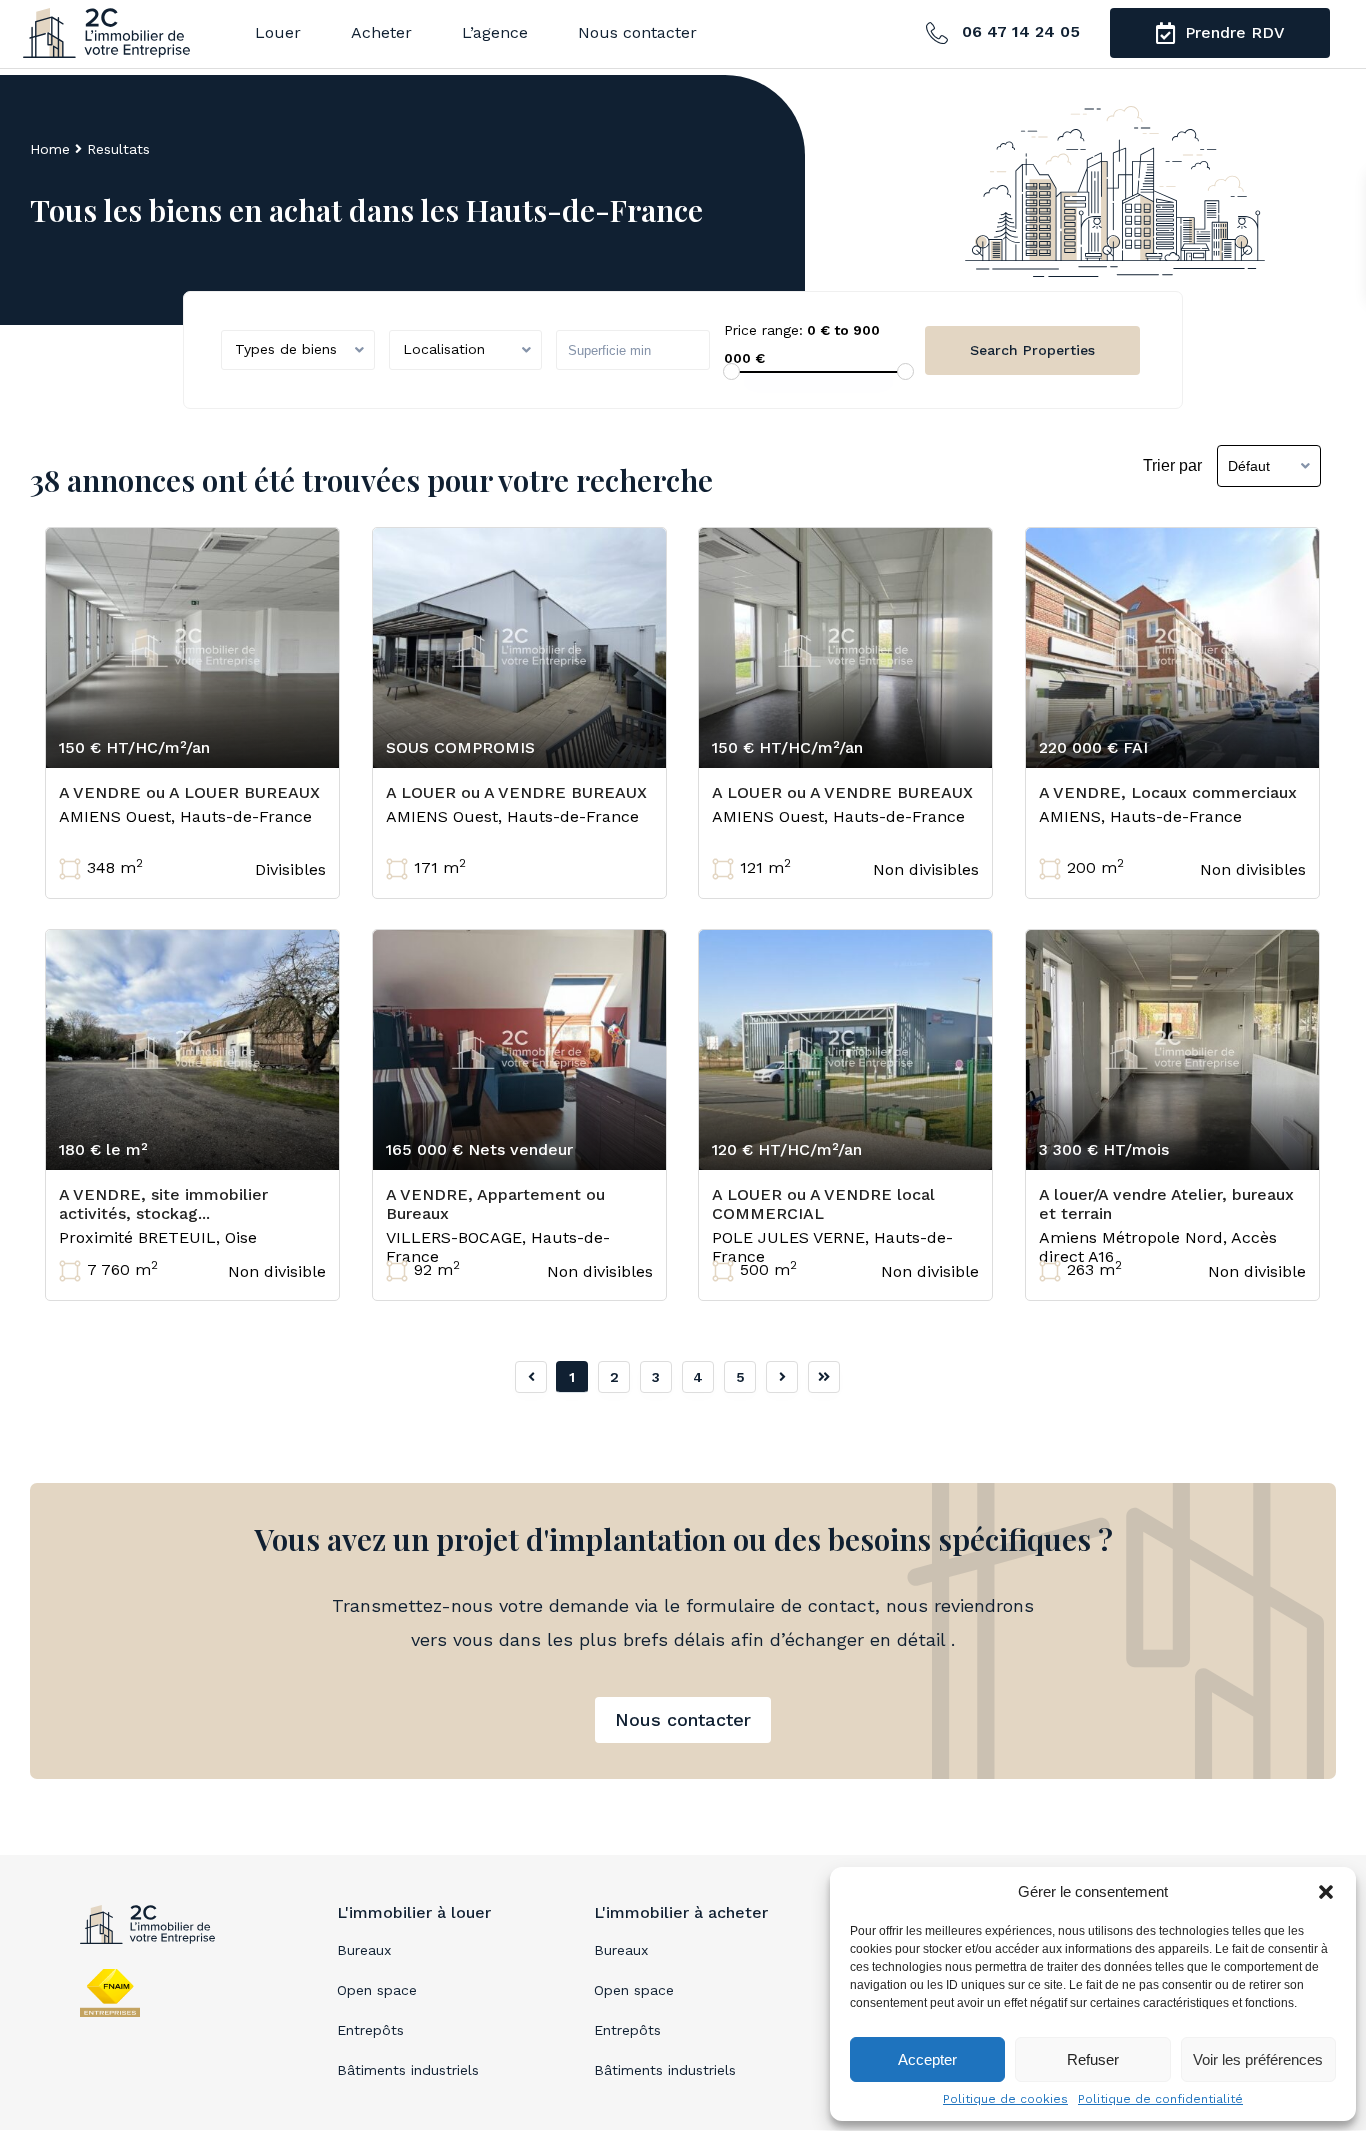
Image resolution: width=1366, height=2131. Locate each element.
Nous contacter (637, 32)
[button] (1326, 1892)
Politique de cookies (1005, 2099)
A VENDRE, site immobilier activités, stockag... (163, 1204)
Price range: (763, 330)
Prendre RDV (1232, 32)
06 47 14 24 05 (1018, 31)
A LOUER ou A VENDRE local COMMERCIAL (823, 1204)
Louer (278, 32)
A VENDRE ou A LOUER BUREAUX (189, 792)
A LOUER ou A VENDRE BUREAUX (516, 792)
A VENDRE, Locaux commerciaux (1168, 792)
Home (50, 149)
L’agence (495, 32)
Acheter (381, 32)
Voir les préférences (1258, 2059)
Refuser (1093, 2059)
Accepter (927, 2059)
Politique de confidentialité (1160, 2099)
